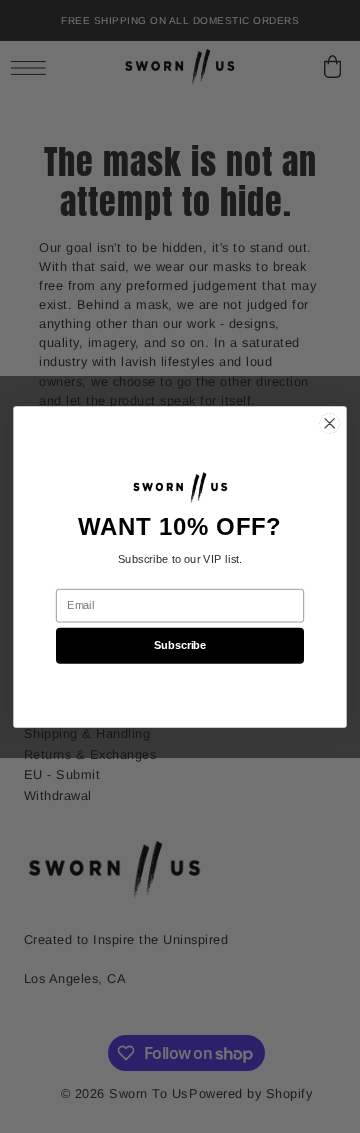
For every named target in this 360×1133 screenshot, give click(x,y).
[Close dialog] (329, 422)
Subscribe (180, 644)
